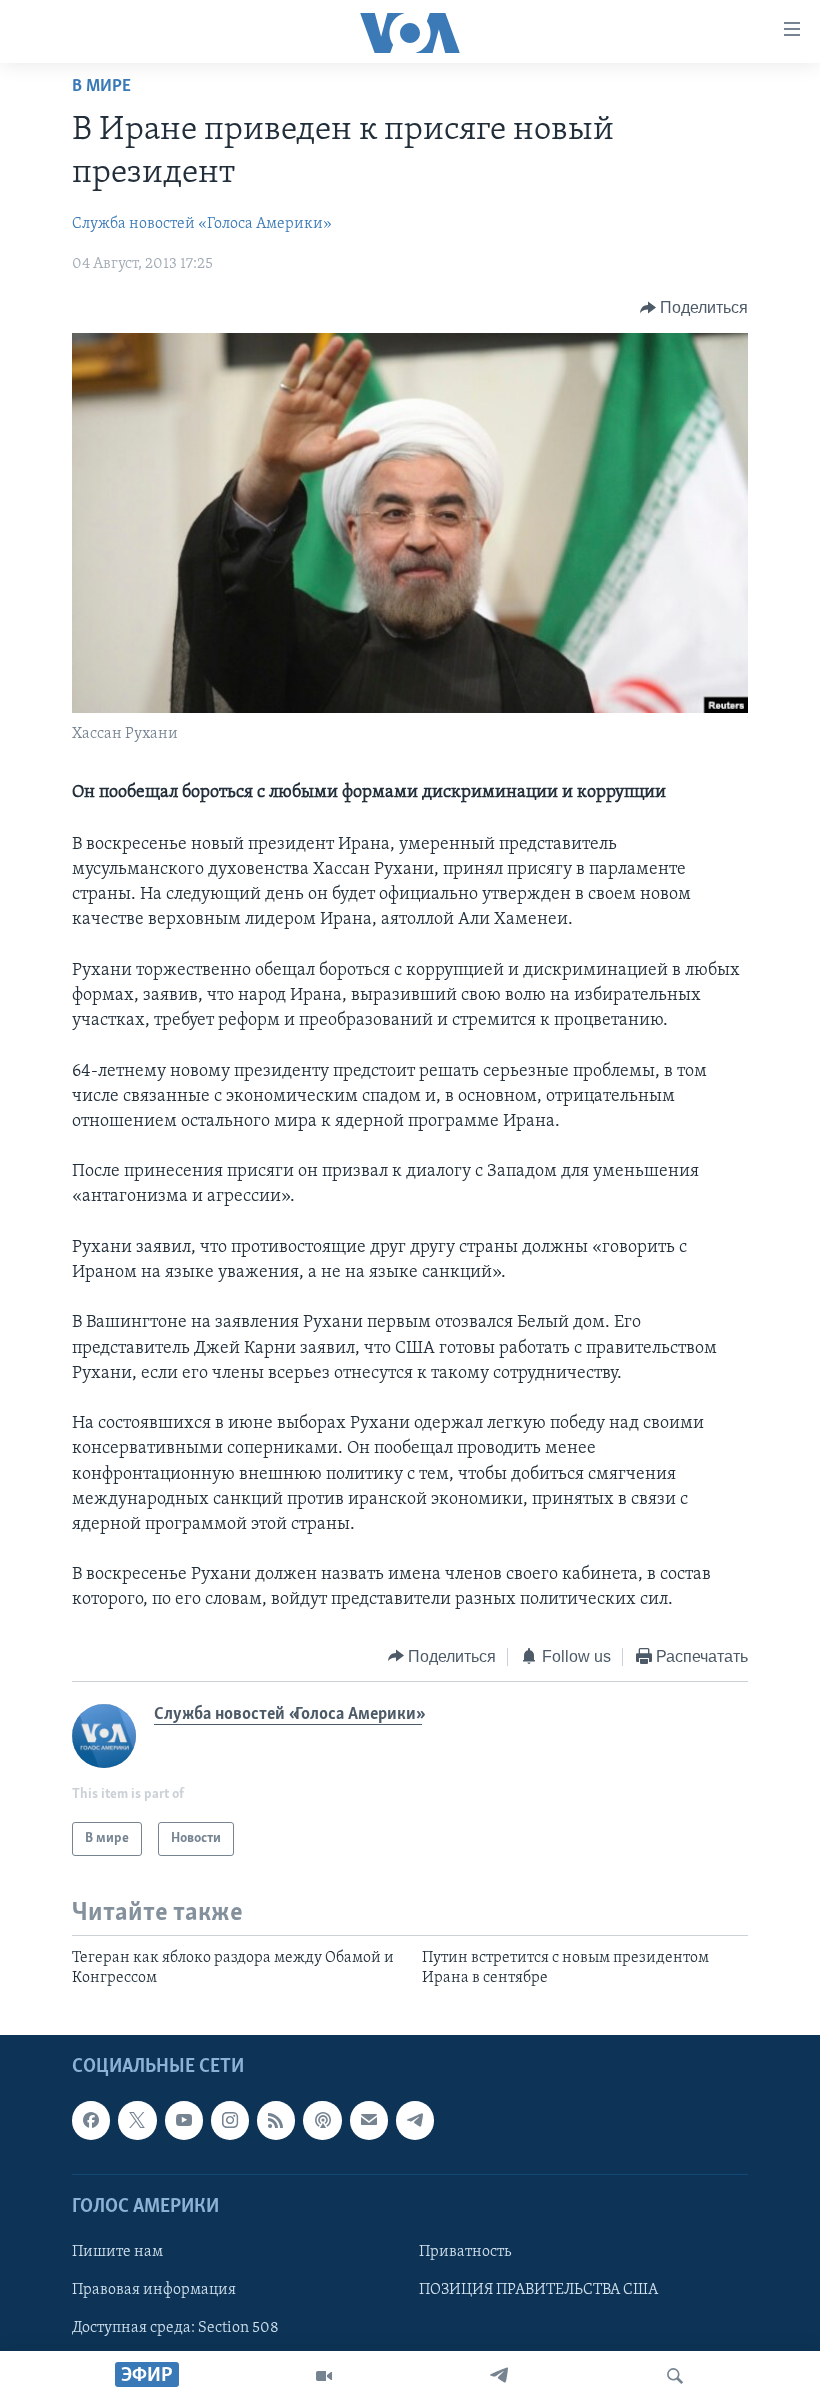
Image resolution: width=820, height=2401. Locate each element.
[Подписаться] (369, 2120)
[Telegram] (499, 2376)
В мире (101, 87)
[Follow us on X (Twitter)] (137, 2120)
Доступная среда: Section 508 (175, 2328)
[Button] (694, 308)
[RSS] (276, 2120)
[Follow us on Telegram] (415, 2120)
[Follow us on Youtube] (184, 2120)
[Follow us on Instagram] (230, 2120)
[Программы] (324, 2376)
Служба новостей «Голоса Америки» (202, 224)
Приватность (465, 2252)
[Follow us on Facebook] (91, 2120)
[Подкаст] (322, 2120)
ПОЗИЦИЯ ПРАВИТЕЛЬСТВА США (538, 2290)
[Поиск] (675, 2376)
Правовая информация (154, 2290)
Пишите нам (117, 2252)
